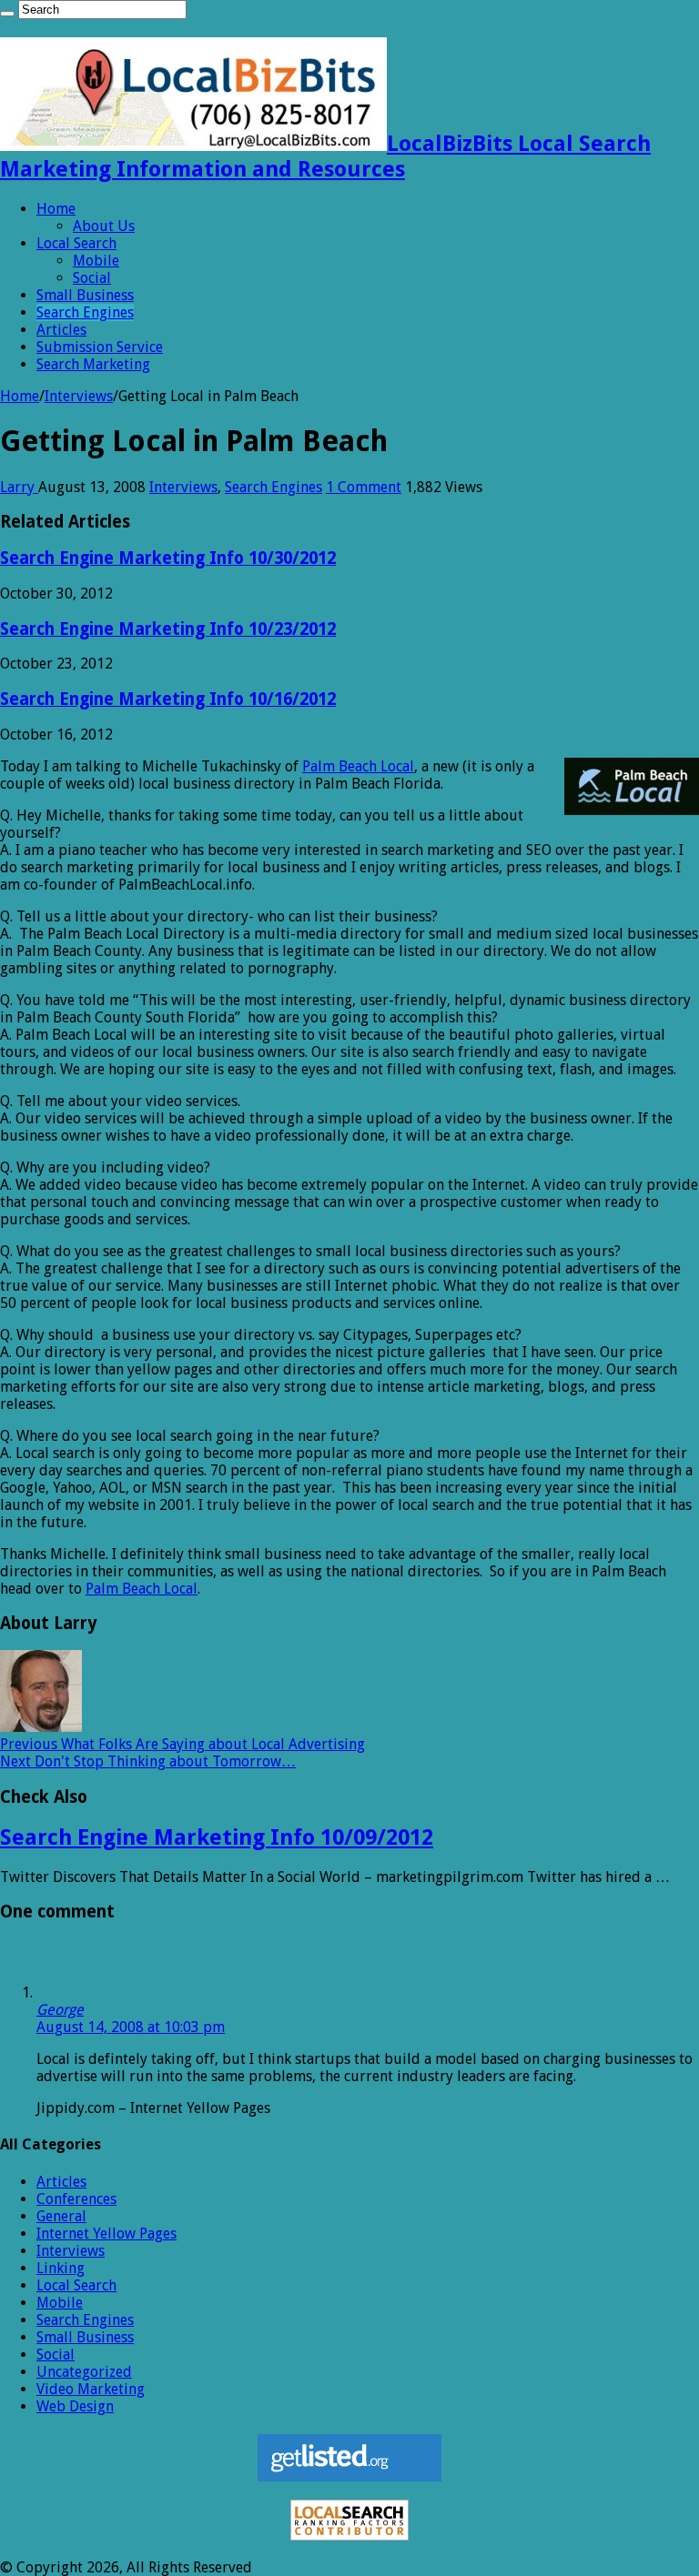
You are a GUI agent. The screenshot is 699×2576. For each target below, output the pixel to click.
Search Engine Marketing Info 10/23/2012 (168, 629)
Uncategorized (84, 2372)
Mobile (96, 261)
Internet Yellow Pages (106, 2234)
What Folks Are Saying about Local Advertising (182, 1744)
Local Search (76, 243)
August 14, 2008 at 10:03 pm (131, 2027)
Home (56, 209)
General (61, 2216)
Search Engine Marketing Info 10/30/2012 (168, 558)
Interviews (79, 396)
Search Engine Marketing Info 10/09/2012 (217, 1837)
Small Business (85, 295)
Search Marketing (93, 364)
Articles (61, 330)
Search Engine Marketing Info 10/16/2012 (168, 699)
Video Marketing (91, 2389)
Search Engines (85, 312)
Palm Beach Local (358, 766)
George (60, 2010)
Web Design (75, 2406)
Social (92, 278)
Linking (61, 2268)
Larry (19, 487)
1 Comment (364, 487)
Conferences (76, 2199)
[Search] (7, 14)
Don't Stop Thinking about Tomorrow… (148, 1761)
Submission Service (100, 347)
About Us (104, 226)
